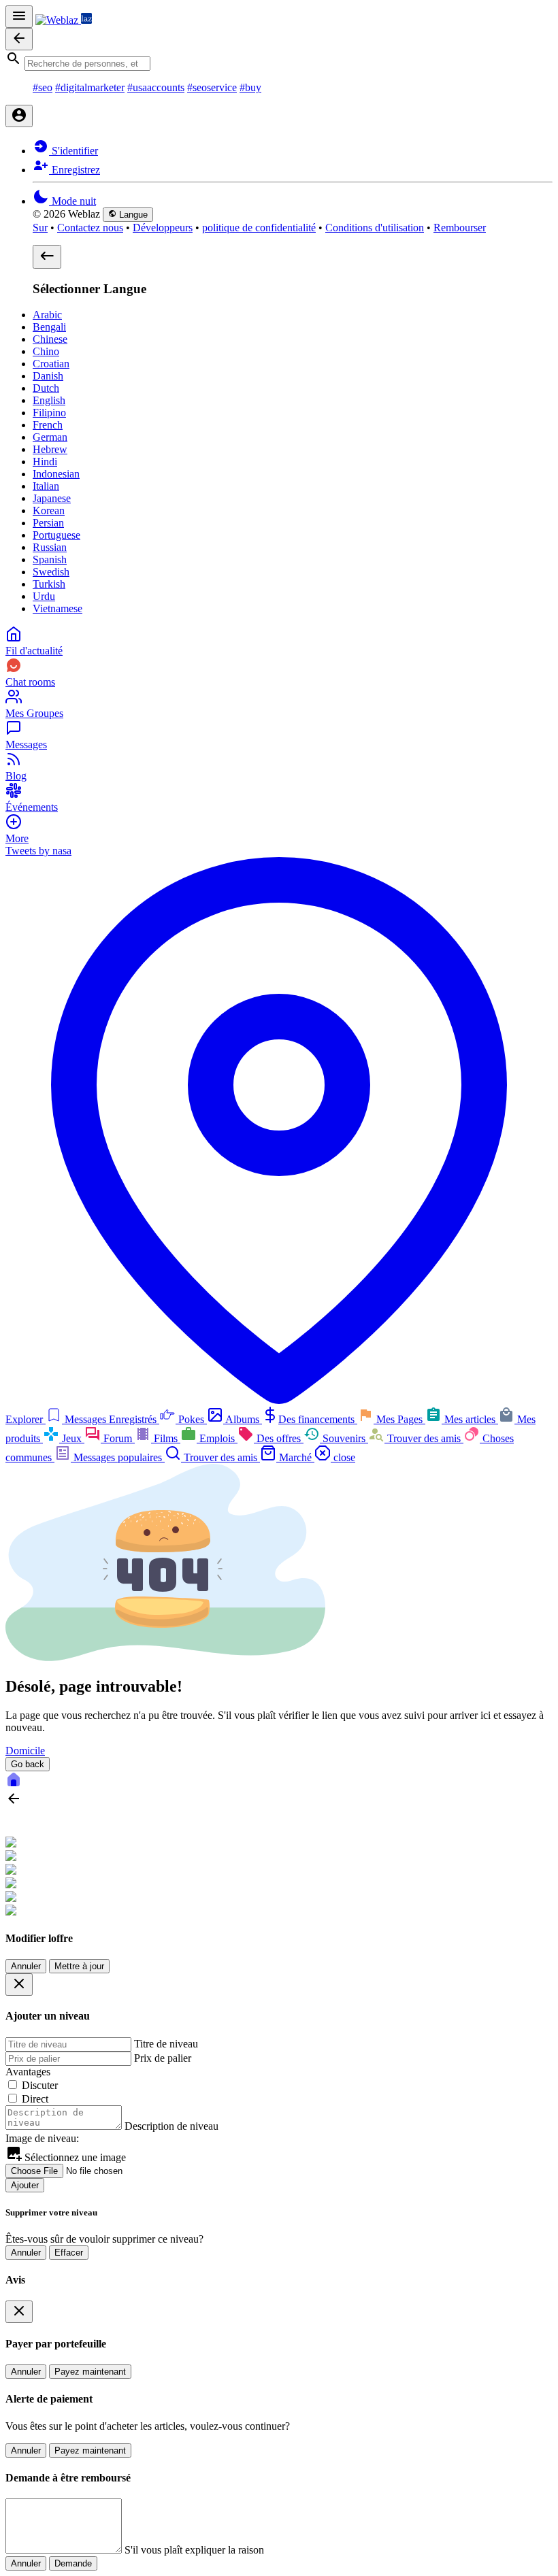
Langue (132, 215)
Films (166, 1438)
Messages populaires (118, 1457)
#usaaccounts (156, 87)
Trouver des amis (424, 1438)
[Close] (19, 1985)
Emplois (217, 1438)
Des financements (318, 1419)
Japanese (52, 498)
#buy (250, 87)
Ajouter (25, 2185)
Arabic (47, 315)
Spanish (50, 559)
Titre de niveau (166, 2044)
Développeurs (163, 228)
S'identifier (73, 151)
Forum (118, 1438)
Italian (46, 486)
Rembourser (460, 228)
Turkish (49, 584)
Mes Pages (399, 1419)
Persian (48, 523)
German (50, 437)
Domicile (25, 1751)
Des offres (279, 1438)
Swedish (51, 572)
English (49, 400)
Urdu (44, 596)
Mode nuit (72, 201)
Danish (48, 376)
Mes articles (470, 1419)
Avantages (28, 2072)
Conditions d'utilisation (375, 228)
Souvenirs (344, 1438)
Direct (35, 2099)
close (343, 1457)
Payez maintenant (90, 2372)
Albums (243, 1419)
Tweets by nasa (38, 851)
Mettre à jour (79, 1966)
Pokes (191, 1419)
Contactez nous (90, 228)
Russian (50, 547)
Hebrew (50, 449)
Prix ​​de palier (163, 2058)
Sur (40, 228)
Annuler (26, 1966)
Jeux (72, 1438)
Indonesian (56, 474)
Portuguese (56, 535)
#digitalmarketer (90, 87)
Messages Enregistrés (111, 1419)
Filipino (49, 413)
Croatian (51, 364)
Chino (46, 351)
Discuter (40, 2085)
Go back (28, 1764)
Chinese (50, 339)
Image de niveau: (42, 2138)
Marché (295, 1457)
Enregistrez (75, 170)
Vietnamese (58, 608)
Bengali (49, 327)
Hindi (45, 462)
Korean (49, 511)
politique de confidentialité (259, 228)
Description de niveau (171, 2126)
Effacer (69, 2253)
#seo (43, 87)
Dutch (46, 388)
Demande (73, 2563)
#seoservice (212, 87)
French (48, 425)
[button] (279, 61)
